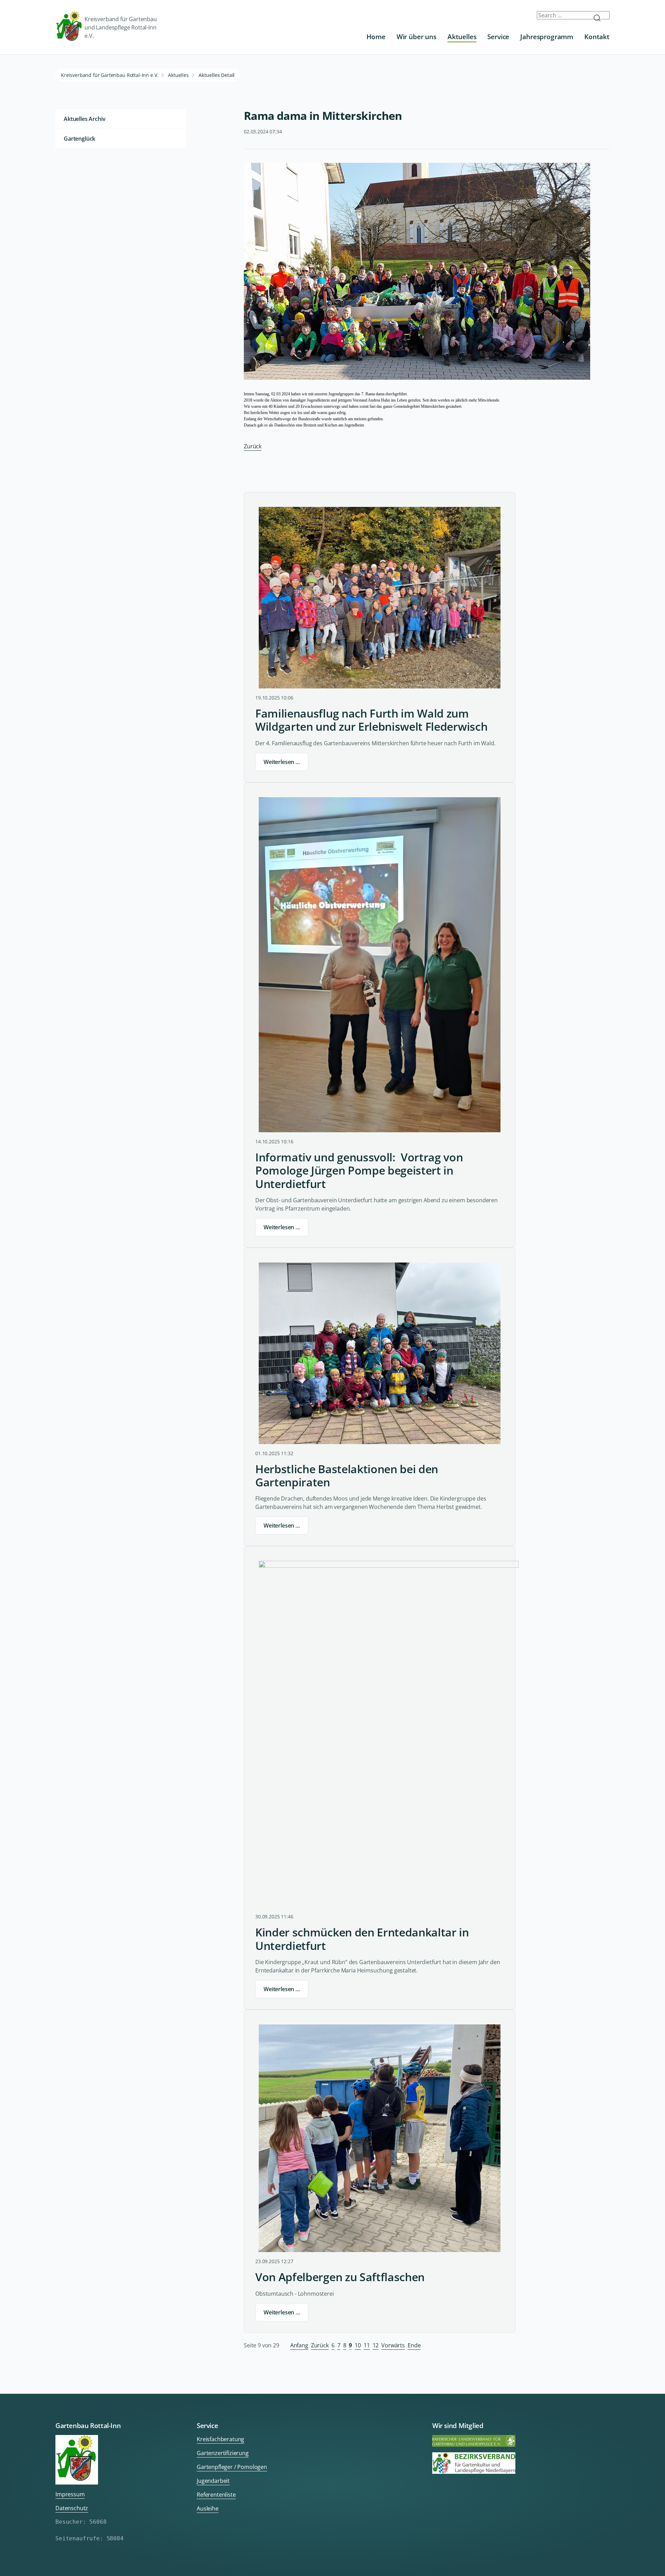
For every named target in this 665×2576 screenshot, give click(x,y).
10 (358, 2345)
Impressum (70, 2494)
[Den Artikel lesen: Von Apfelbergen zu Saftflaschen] (380, 2138)
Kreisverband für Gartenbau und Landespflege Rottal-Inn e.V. (121, 27)
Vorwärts (393, 2345)
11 (367, 2345)
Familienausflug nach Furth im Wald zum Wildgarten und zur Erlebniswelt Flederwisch (371, 720)
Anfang (299, 2345)
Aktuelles (462, 37)
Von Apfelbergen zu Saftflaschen (340, 2277)
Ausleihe (208, 2508)
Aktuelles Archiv (85, 119)
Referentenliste (216, 2495)
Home (376, 37)
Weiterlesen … (282, 762)
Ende (414, 2345)
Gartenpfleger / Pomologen (232, 2467)
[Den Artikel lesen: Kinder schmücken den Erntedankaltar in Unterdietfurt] (389, 1734)
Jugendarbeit (213, 2481)
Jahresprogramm (547, 37)
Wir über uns (416, 37)
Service (498, 37)
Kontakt (597, 37)
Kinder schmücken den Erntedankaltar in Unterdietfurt (362, 1939)
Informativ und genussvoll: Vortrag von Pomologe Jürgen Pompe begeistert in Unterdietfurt (359, 1171)
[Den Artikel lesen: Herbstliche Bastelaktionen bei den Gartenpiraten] (380, 1353)
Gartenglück (79, 139)
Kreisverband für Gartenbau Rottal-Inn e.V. (110, 75)
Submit (600, 18)
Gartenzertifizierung (223, 2453)
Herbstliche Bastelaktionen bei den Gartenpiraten (347, 1476)
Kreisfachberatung (220, 2439)
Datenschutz (72, 2508)
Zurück (253, 446)
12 (376, 2345)
